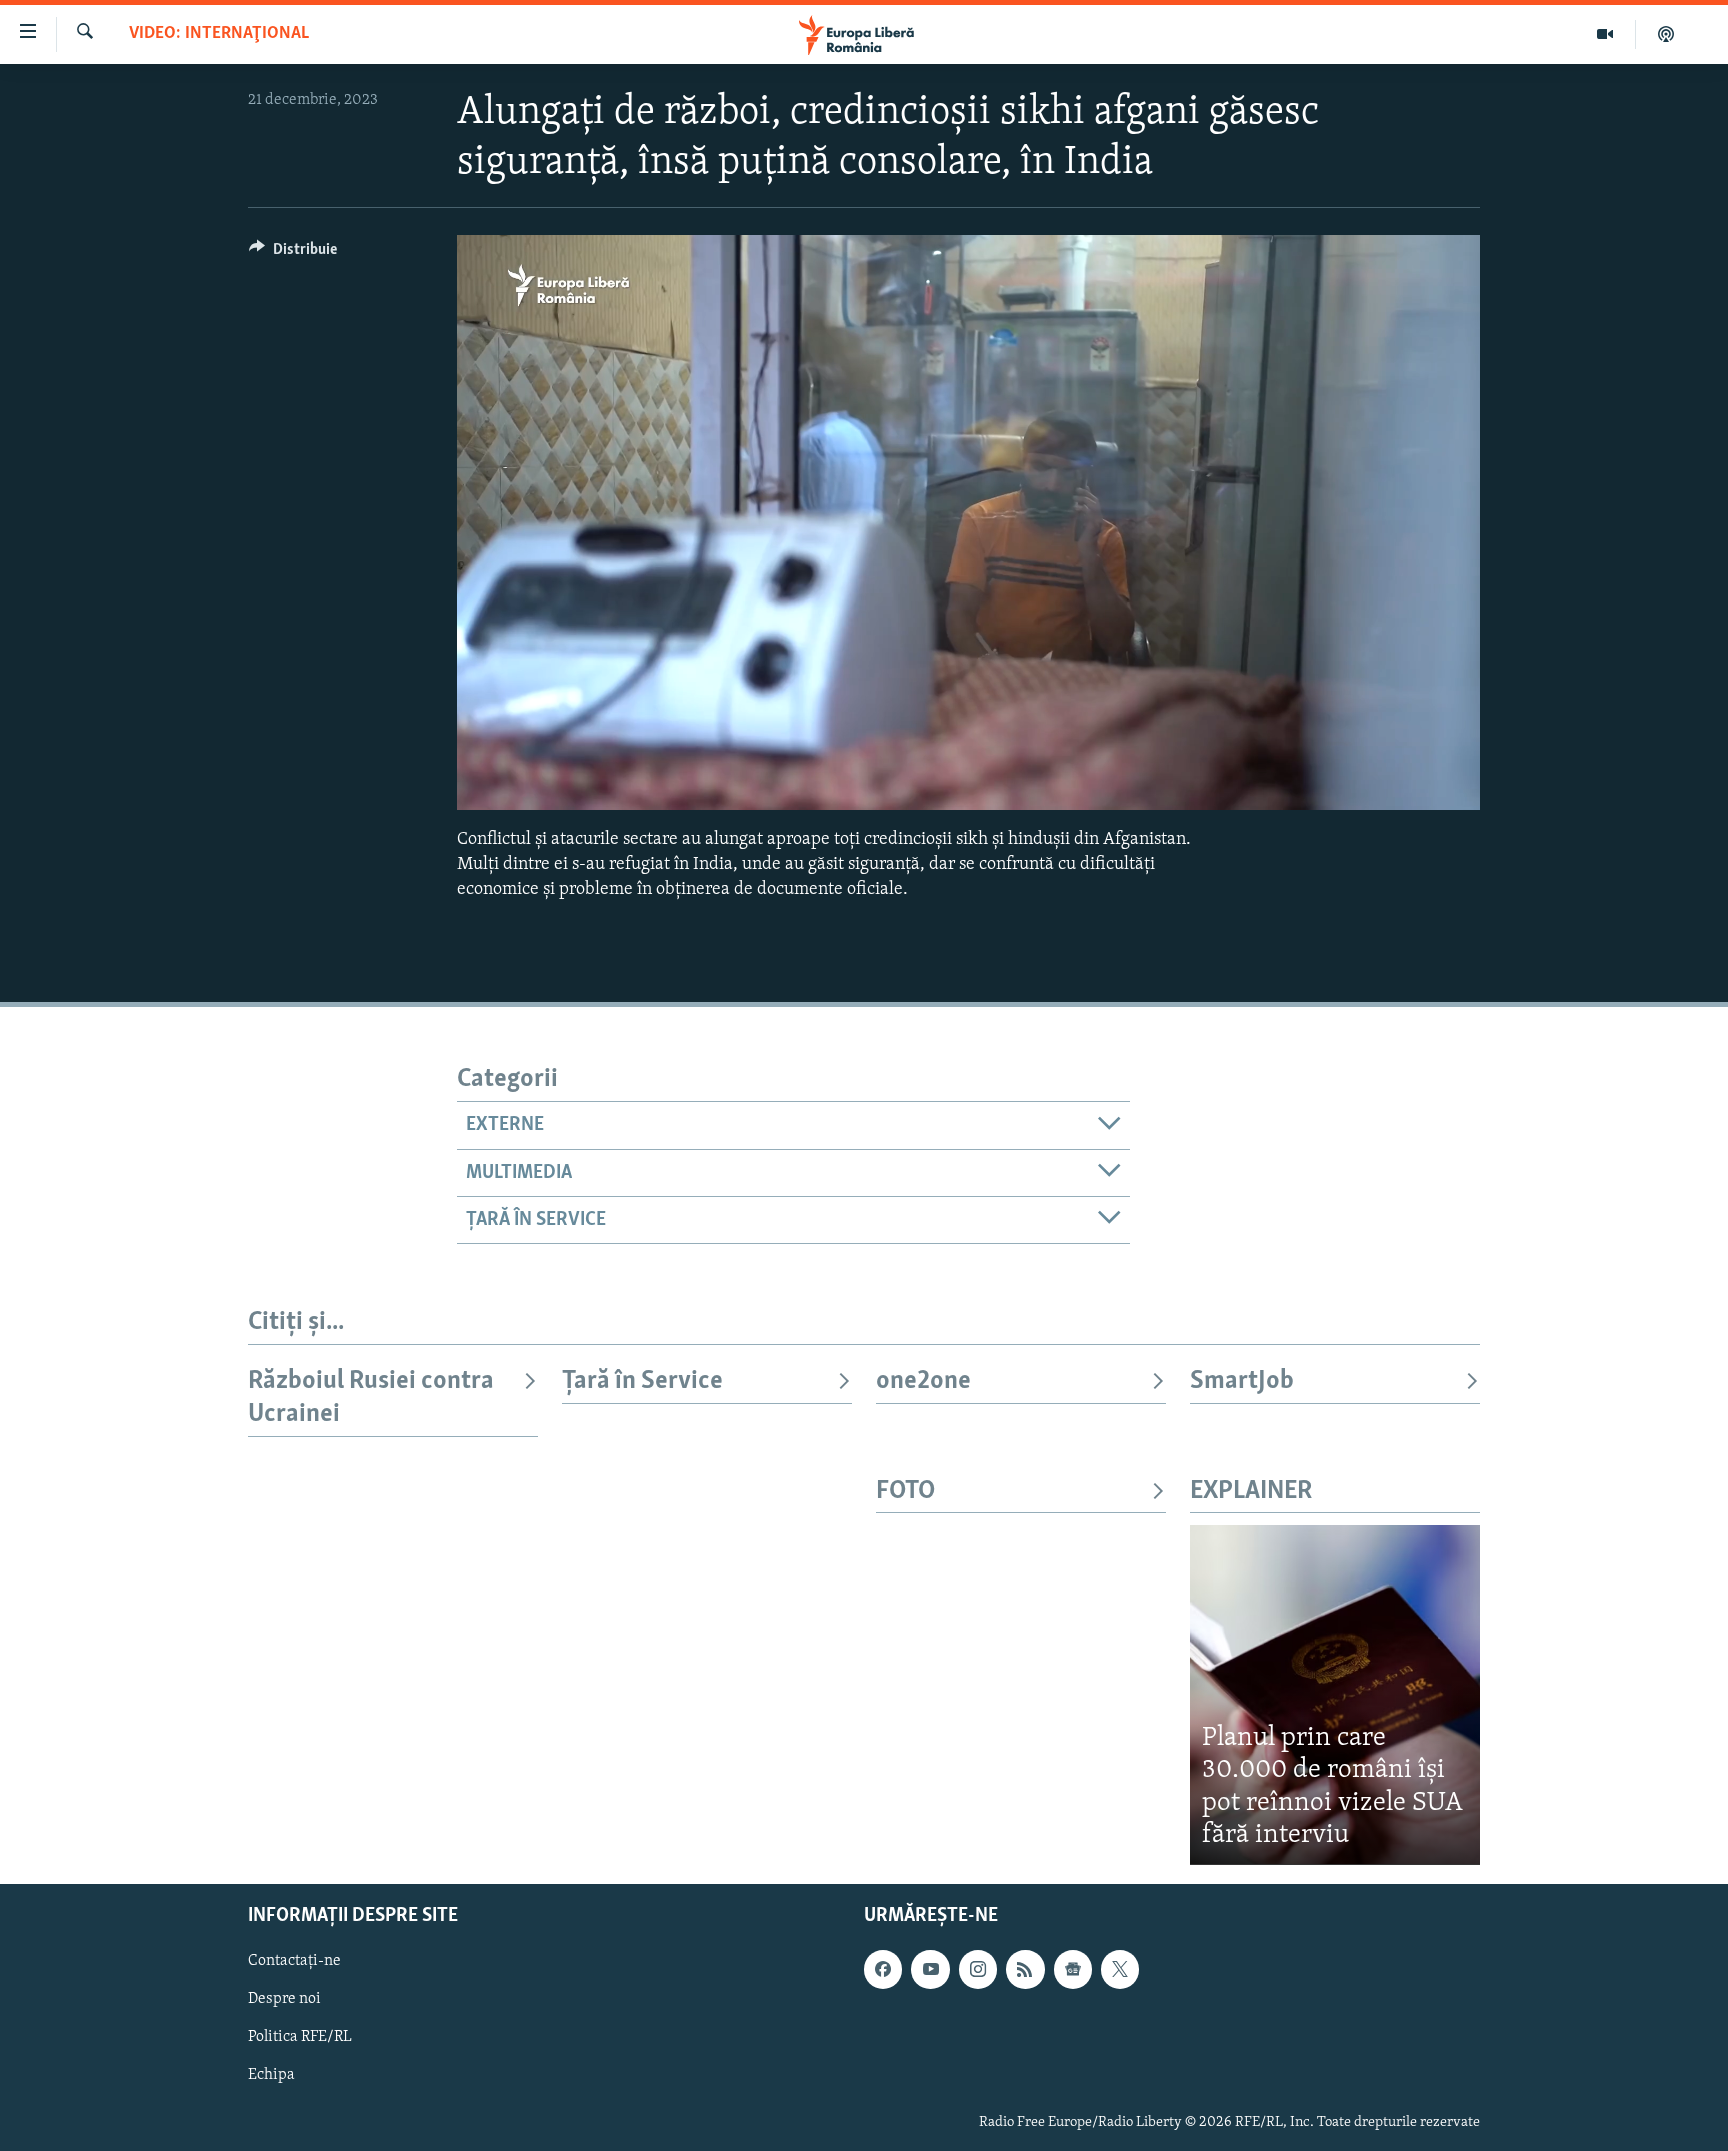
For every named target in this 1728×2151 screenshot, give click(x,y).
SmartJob (1242, 1381)
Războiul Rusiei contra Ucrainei (371, 1397)
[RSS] (1025, 1969)
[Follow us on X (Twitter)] (1120, 1969)
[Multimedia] (1605, 34)
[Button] (293, 254)
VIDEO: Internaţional (219, 34)
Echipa (271, 2075)
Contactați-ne (294, 1961)
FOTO (905, 1491)
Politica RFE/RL (300, 2037)
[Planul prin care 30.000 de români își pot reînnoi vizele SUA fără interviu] (1335, 1694)
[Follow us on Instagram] (978, 1969)
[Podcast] (1666, 34)
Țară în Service (642, 1381)
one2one (923, 1381)
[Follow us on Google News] (1073, 1969)
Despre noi (284, 1999)
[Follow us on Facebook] (883, 1969)
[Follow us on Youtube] (930, 1969)
